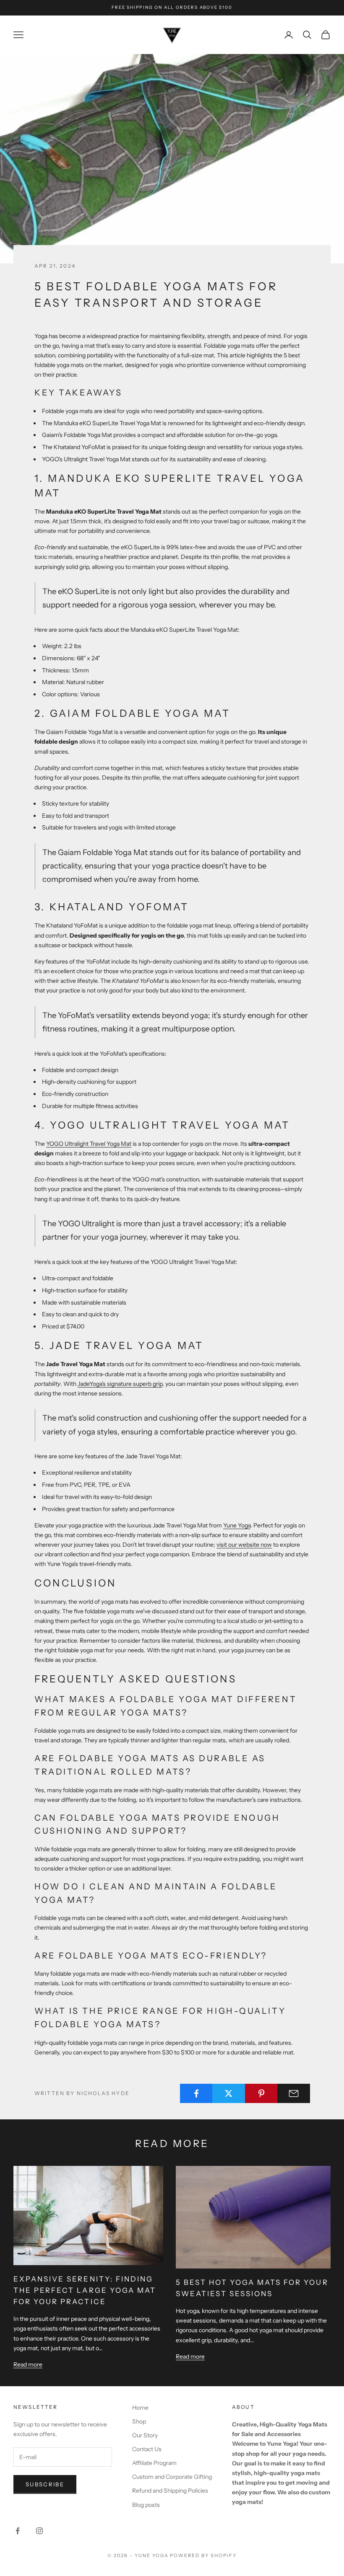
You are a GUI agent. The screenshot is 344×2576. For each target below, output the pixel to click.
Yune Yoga (237, 1525)
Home (140, 2408)
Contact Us (147, 2449)
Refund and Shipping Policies (170, 2491)
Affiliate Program (154, 2463)
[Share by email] (294, 2093)
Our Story (145, 2435)
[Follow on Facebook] (18, 2531)
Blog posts (146, 2505)
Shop (139, 2421)
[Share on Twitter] (229, 2093)
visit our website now (244, 1545)
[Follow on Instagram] (39, 2531)
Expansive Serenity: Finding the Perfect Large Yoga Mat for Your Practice (85, 2290)
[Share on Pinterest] (261, 2093)
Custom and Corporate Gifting (172, 2477)
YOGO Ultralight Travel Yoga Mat (89, 1144)
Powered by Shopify (203, 2555)
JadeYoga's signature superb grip (120, 1384)
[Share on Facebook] (196, 2093)
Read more (28, 2364)
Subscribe (45, 2484)
